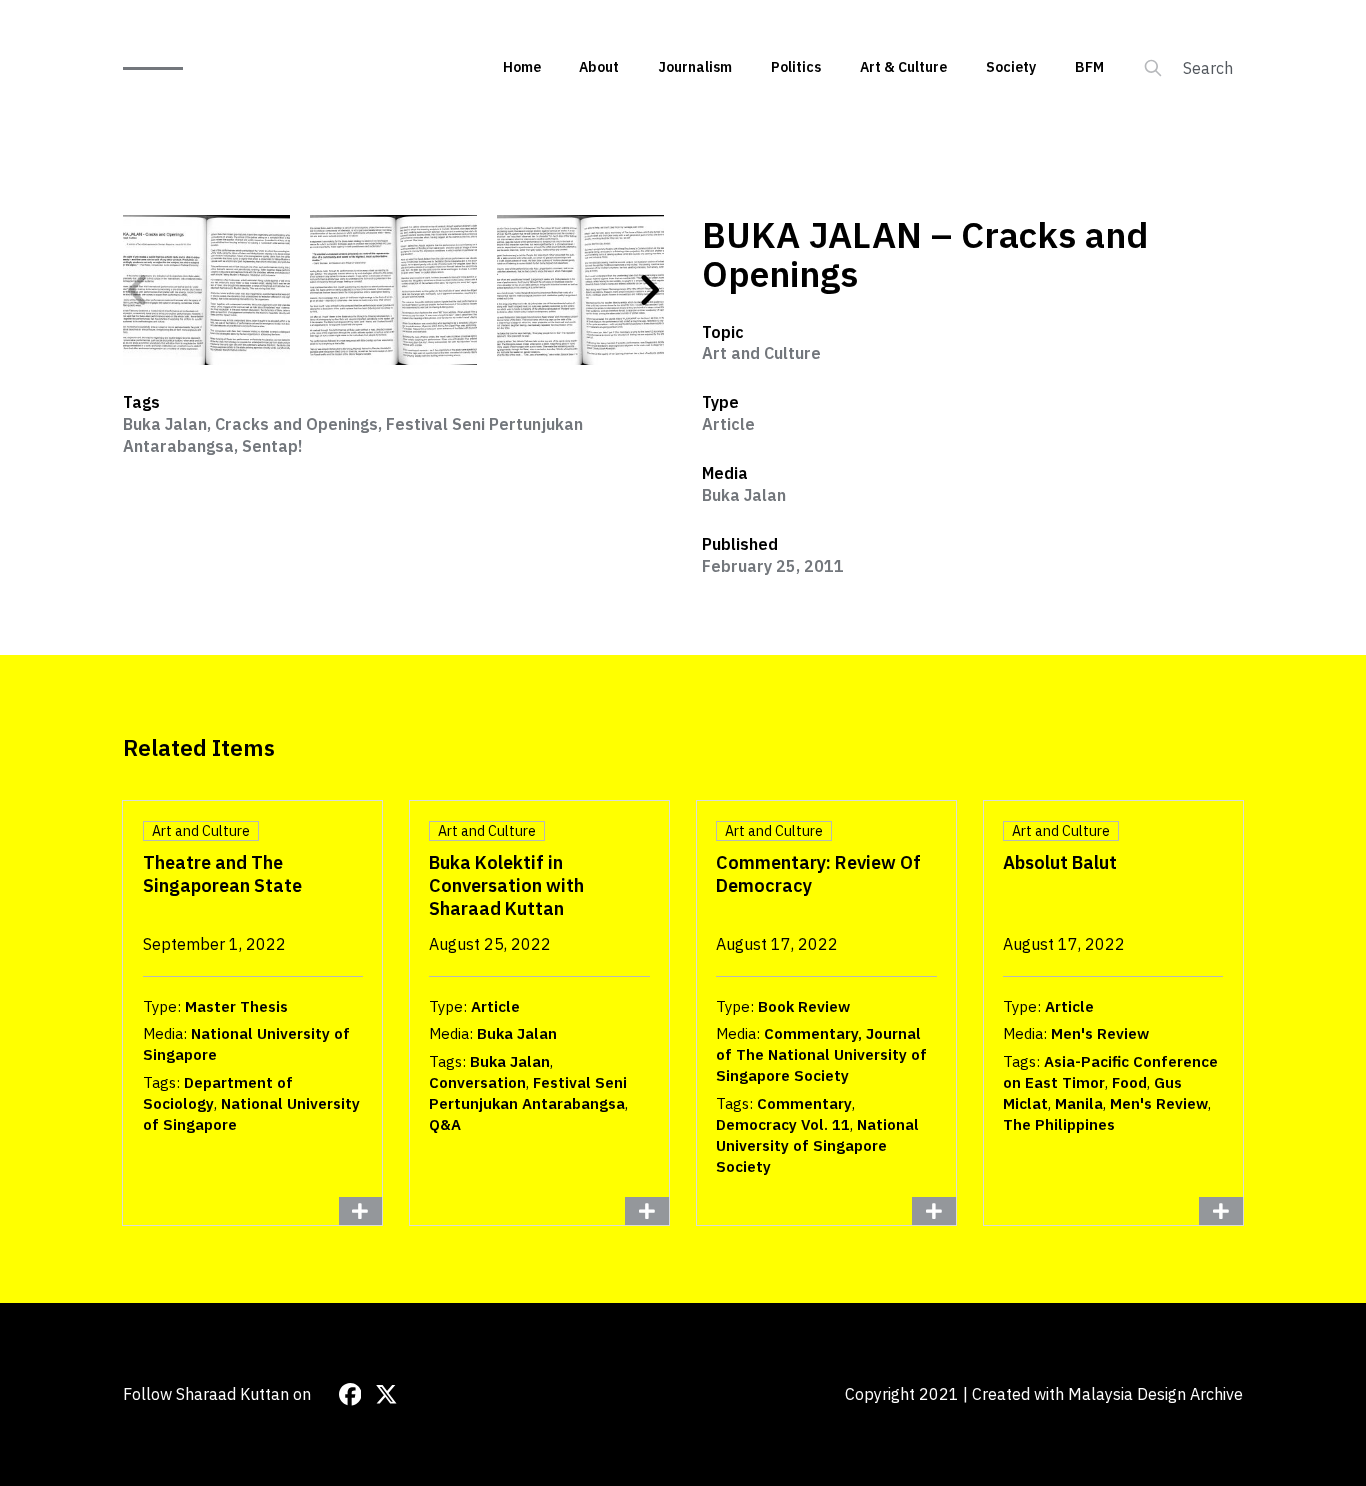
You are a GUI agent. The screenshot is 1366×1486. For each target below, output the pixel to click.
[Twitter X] (386, 1394)
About (599, 67)
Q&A (445, 1124)
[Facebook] (350, 1394)
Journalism (695, 67)
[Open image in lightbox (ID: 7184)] (206, 290)
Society (1011, 67)
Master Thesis (236, 1006)
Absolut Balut (1060, 862)
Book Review (804, 1006)
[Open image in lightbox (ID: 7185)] (393, 290)
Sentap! (272, 446)
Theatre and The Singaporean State (222, 874)
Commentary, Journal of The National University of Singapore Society (821, 1054)
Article (728, 424)
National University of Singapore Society (817, 1145)
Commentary (804, 1103)
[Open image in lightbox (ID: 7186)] (580, 290)
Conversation (477, 1082)
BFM (1089, 67)
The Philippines (1059, 1124)
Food (1129, 1082)
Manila (1079, 1103)
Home (522, 67)
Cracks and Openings (296, 424)
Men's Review (1100, 1033)
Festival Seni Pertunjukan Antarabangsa (528, 1093)
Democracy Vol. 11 (783, 1124)
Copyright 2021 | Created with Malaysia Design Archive (1044, 1394)
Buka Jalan (165, 424)
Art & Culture (903, 67)
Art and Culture (761, 353)
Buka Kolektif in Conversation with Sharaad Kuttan (506, 886)
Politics (796, 67)
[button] (138, 290)
